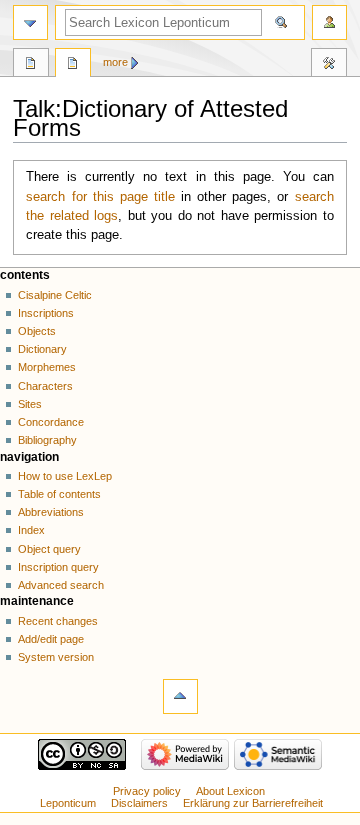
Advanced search (61, 585)
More (115, 62)
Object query (49, 549)
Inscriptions (46, 313)
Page (31, 65)
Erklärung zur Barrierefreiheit (253, 803)
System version (56, 657)
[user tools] (329, 22)
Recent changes (58, 621)
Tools (329, 65)
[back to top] (180, 696)
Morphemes (47, 367)
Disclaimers (139, 803)
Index (31, 530)
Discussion (73, 65)
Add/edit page (51, 639)
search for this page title (100, 197)
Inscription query (58, 567)
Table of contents (59, 494)
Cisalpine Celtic (55, 295)
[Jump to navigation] (30, 22)
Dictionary (42, 349)
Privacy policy (147, 791)
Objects (37, 331)
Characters (45, 386)
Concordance (51, 422)
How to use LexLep (65, 476)
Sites (30, 404)
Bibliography (47, 440)
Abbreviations (51, 512)
